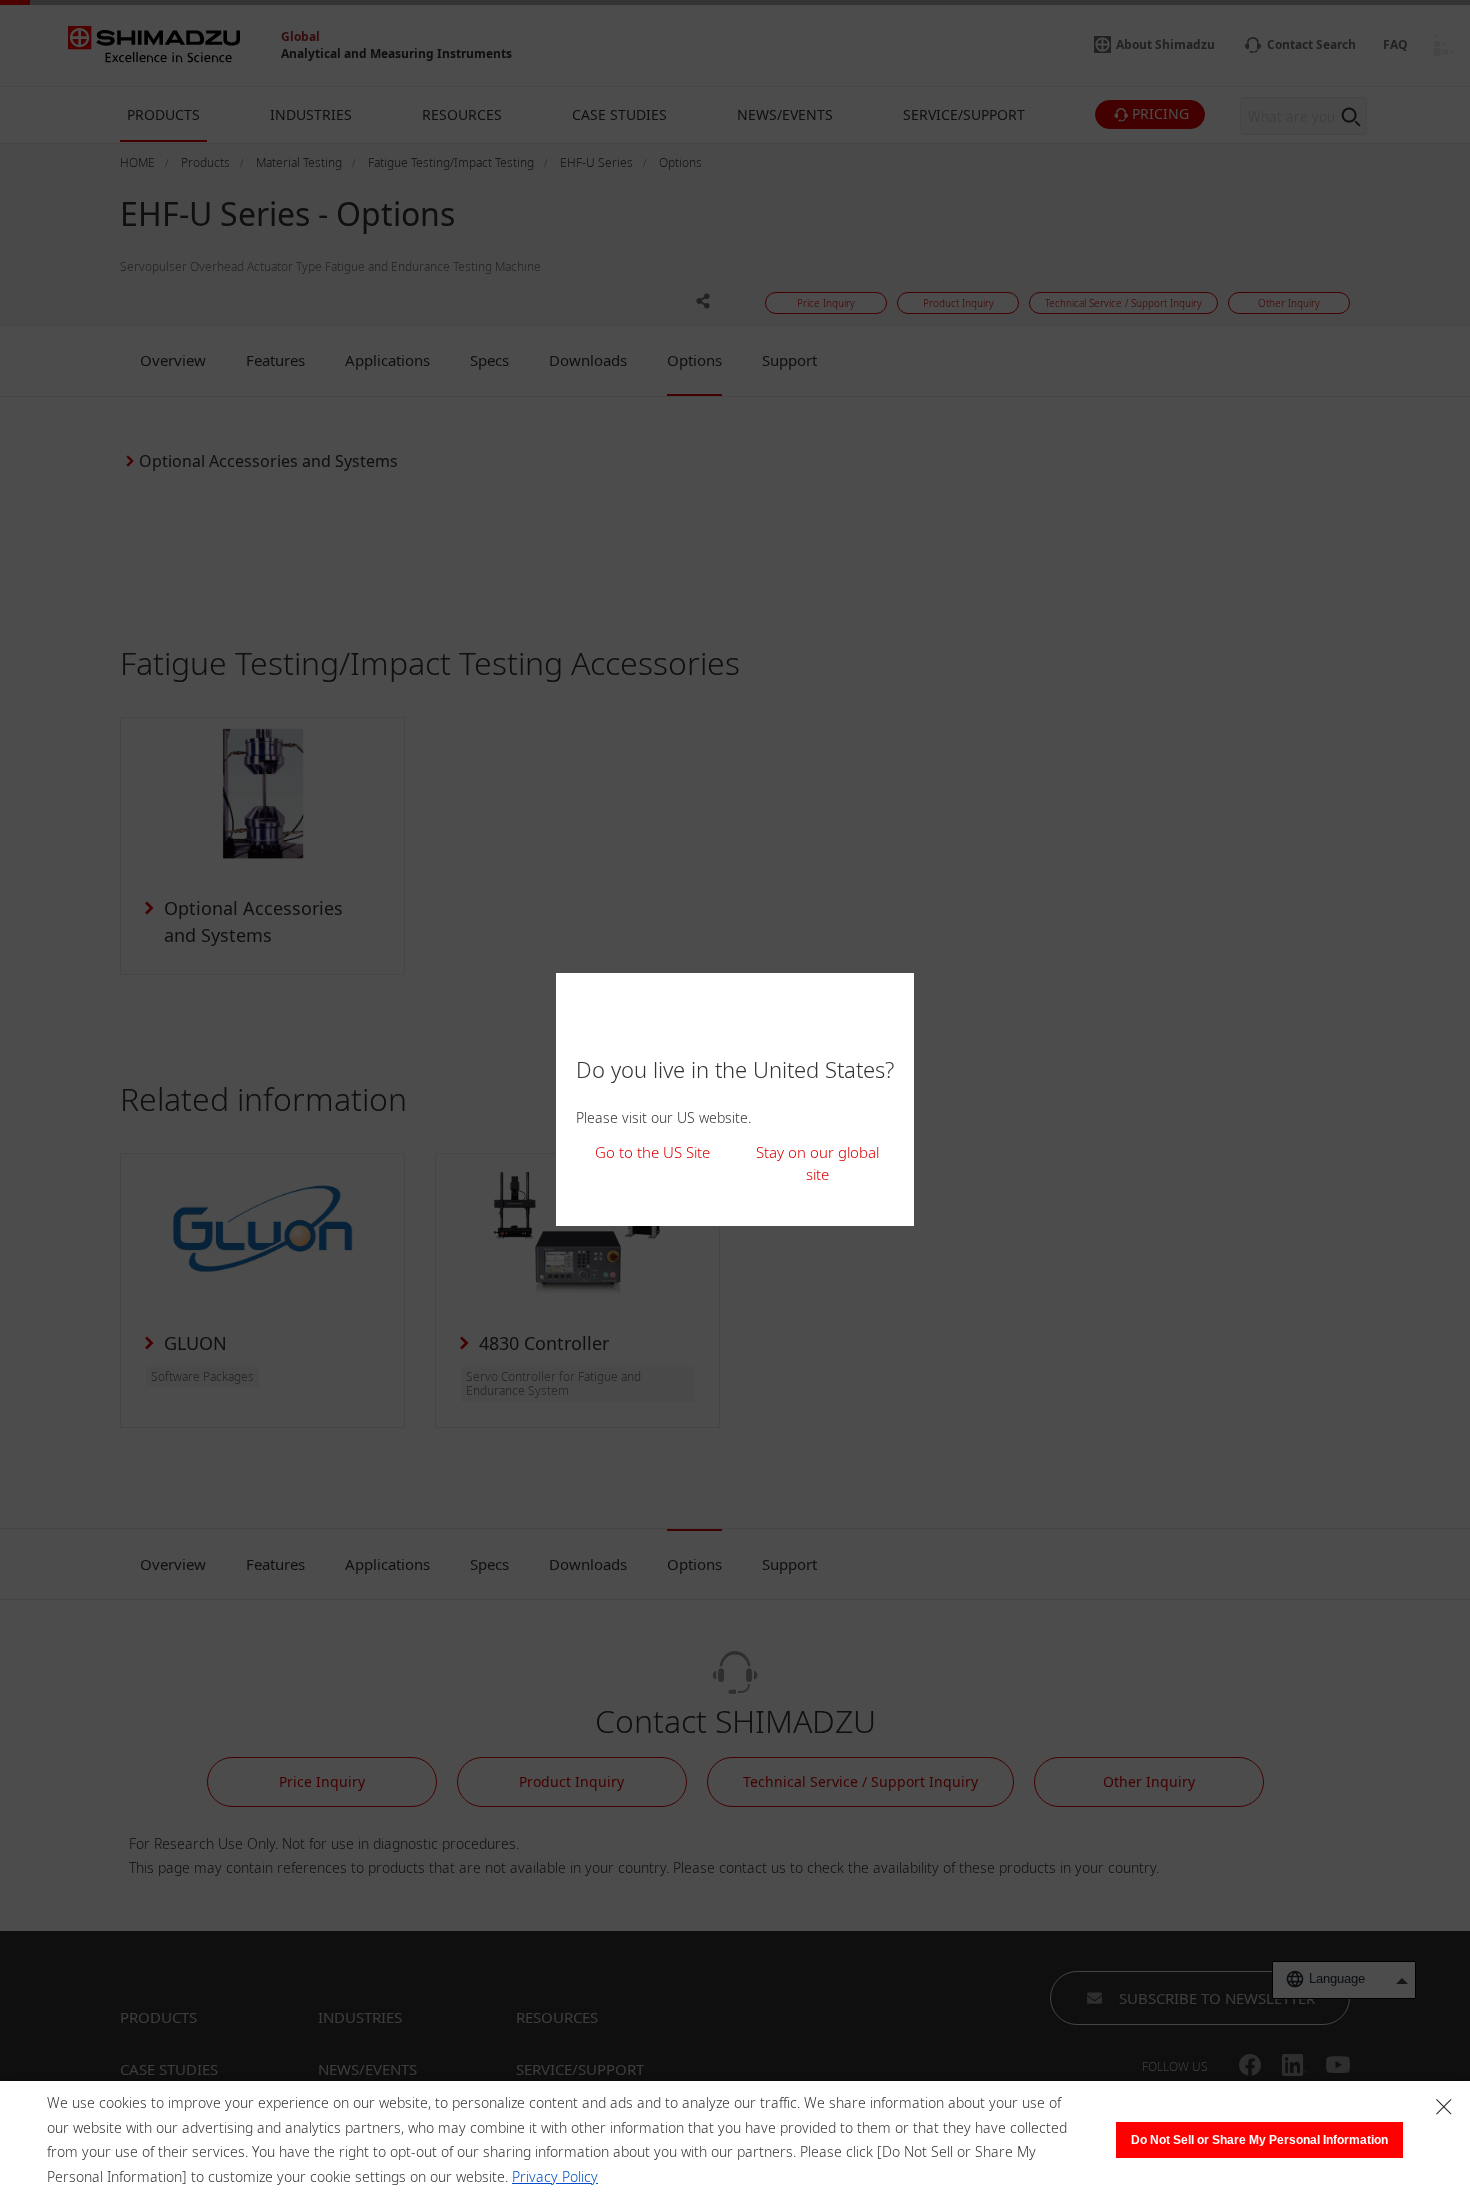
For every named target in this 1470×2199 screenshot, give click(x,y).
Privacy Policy (555, 2176)
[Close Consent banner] (1444, 2107)
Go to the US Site (652, 1152)
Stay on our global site (817, 1163)
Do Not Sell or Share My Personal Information (1259, 2140)
